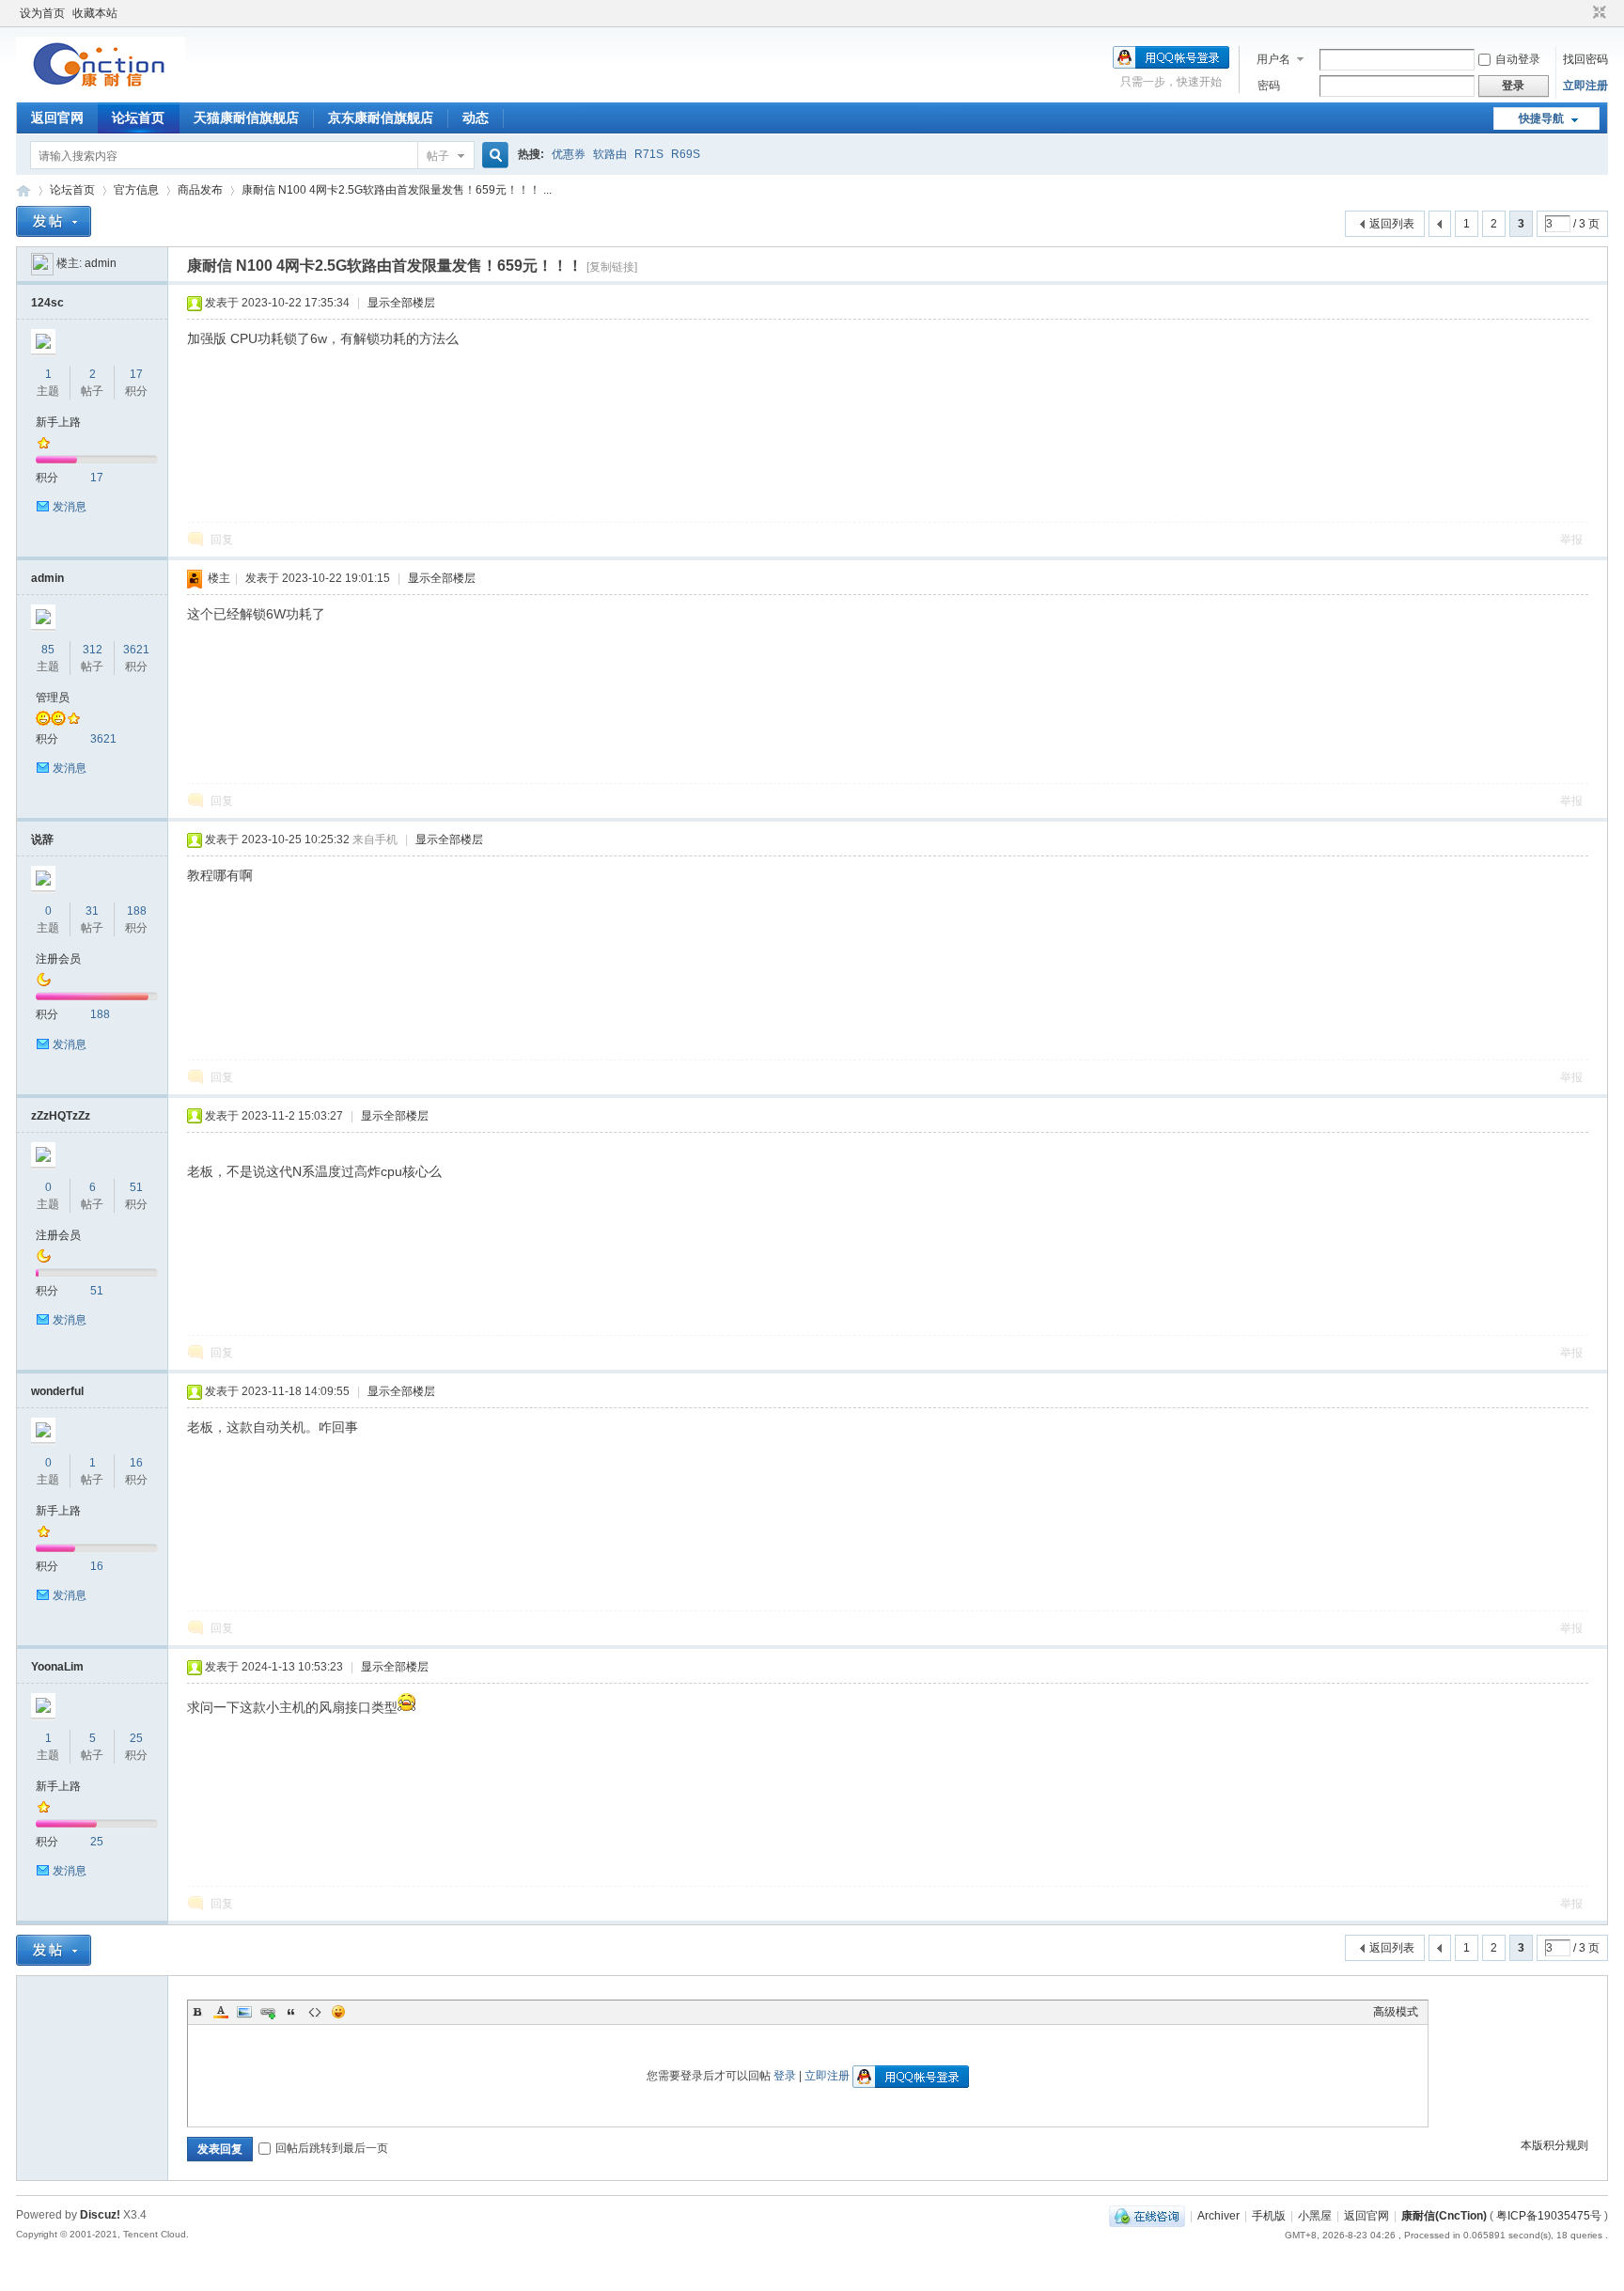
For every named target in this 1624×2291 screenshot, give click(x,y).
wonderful (57, 1391)
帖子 (438, 156)
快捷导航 (1541, 118)
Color (221, 2012)
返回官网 (57, 118)
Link (268, 2012)
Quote (291, 2012)
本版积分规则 (1554, 2145)
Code (315, 2012)
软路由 (610, 154)
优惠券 (569, 154)
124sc (47, 303)
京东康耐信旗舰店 (381, 118)
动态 (476, 118)
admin (101, 263)
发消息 (70, 507)
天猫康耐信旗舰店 (246, 118)
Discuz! (100, 2215)
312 (93, 650)
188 (137, 911)
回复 (222, 540)
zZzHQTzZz (61, 1116)
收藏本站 (95, 13)
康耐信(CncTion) (1444, 2216)
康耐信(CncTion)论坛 (23, 190)
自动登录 (1518, 59)
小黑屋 (1315, 2216)
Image (244, 2012)
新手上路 (58, 422)
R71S (649, 154)
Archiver (1218, 2216)
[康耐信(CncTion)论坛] (101, 89)
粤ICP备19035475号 (1549, 2216)
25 (136, 1738)
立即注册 (1585, 86)
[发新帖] (54, 221)
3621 (136, 650)
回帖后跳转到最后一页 (332, 2148)
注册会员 (58, 959)
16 (136, 1463)
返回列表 (1392, 224)
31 (92, 911)
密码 (1269, 86)
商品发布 (200, 190)
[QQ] (1147, 2216)
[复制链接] (612, 267)
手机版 (1269, 2216)
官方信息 (136, 190)
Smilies (338, 2012)
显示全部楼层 (401, 303)
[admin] (42, 263)
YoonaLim (57, 1667)
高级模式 (1396, 2012)
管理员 (53, 698)
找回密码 (1585, 59)
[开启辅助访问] (1582, 13)
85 (48, 650)
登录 (785, 2076)
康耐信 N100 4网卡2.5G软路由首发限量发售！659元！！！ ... (397, 190)
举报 (1571, 540)
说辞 (42, 840)
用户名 (1273, 59)
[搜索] (492, 156)
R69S (686, 154)
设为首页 (42, 13)
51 (136, 1187)
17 (136, 374)
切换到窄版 (1597, 13)
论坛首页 (138, 118)
